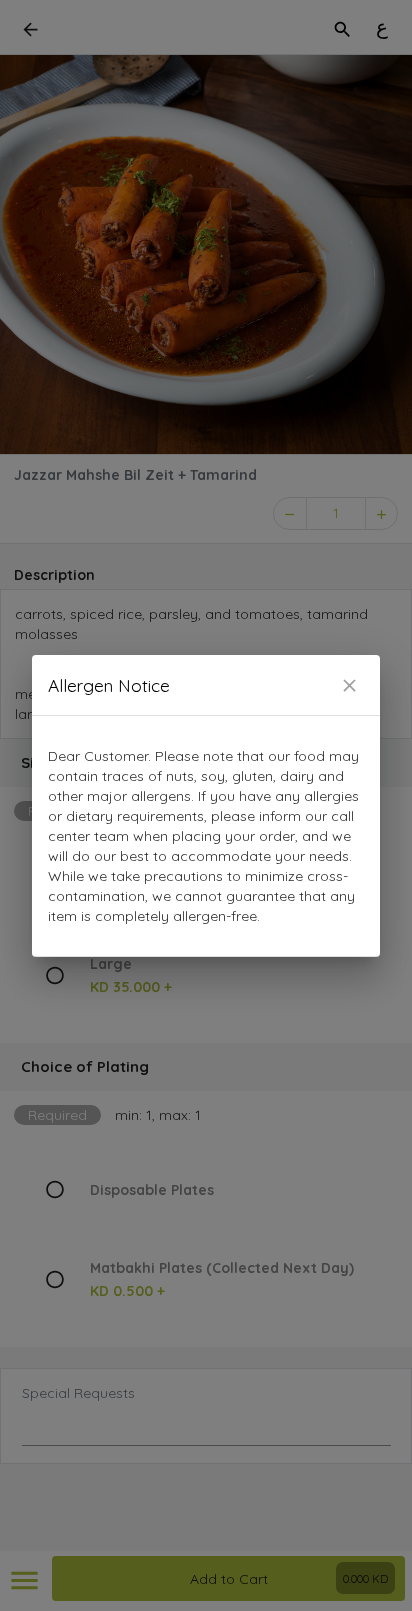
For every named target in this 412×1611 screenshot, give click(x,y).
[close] (349, 685)
